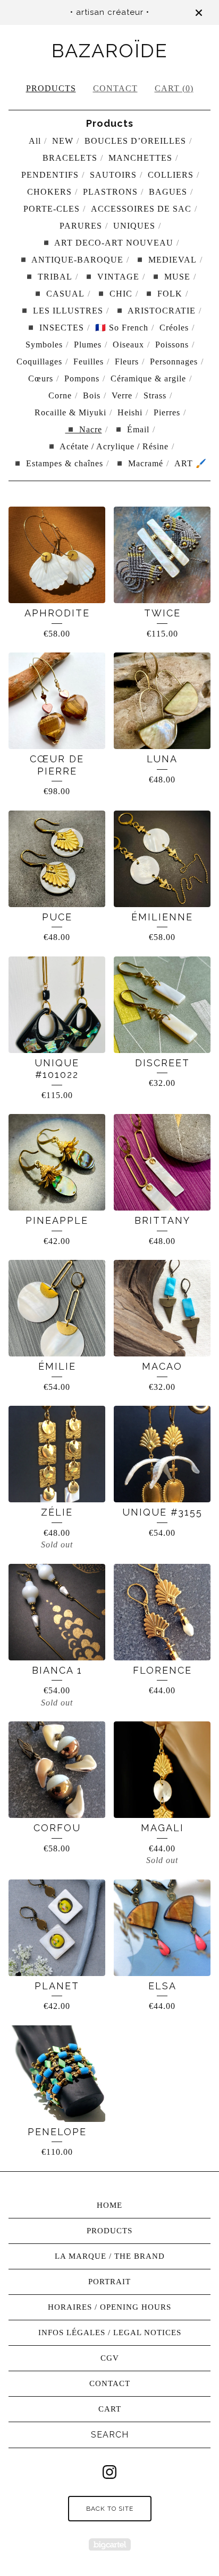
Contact (115, 88)
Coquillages (39, 362)
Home (109, 2205)
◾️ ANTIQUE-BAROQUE (71, 260)
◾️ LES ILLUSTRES (61, 311)
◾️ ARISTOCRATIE (155, 311)
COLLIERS (171, 175)
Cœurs (41, 378)
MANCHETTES (140, 158)
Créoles (174, 328)
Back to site (110, 2509)
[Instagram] (109, 2472)
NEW (63, 141)
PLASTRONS (110, 192)
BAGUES (168, 192)
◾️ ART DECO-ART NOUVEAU (107, 243)
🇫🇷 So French (122, 328)
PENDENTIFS (50, 175)
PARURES (81, 226)
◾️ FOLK (163, 294)
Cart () (174, 88)
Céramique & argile (148, 378)
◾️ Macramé (139, 463)
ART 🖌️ (191, 463)
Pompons (82, 378)
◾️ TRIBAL (48, 277)
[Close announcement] (199, 13)
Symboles (44, 345)
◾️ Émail (131, 429)
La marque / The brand (110, 2256)
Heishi (130, 412)
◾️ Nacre (84, 429)
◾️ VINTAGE (111, 277)
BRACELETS (70, 158)
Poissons (172, 345)
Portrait (109, 2282)
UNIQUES (134, 226)
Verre (122, 395)
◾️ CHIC (114, 294)
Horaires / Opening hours (109, 2307)
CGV (110, 2358)
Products (51, 88)
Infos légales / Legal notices (110, 2333)
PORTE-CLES (52, 209)
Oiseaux (128, 345)
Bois (92, 395)
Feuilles (89, 362)
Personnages (174, 362)
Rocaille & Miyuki (70, 412)
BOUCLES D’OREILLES (135, 141)
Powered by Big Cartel (110, 2544)
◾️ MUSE (170, 277)
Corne (60, 395)
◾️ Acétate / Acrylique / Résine (107, 446)
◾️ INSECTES (55, 328)
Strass (155, 395)
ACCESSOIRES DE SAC (141, 209)
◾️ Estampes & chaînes (58, 463)
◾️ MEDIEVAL (166, 260)
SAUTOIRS (113, 175)
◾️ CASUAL (58, 294)
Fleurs (127, 362)
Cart (110, 2409)
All (35, 141)
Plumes (88, 345)
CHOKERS (49, 192)
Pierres (167, 412)
